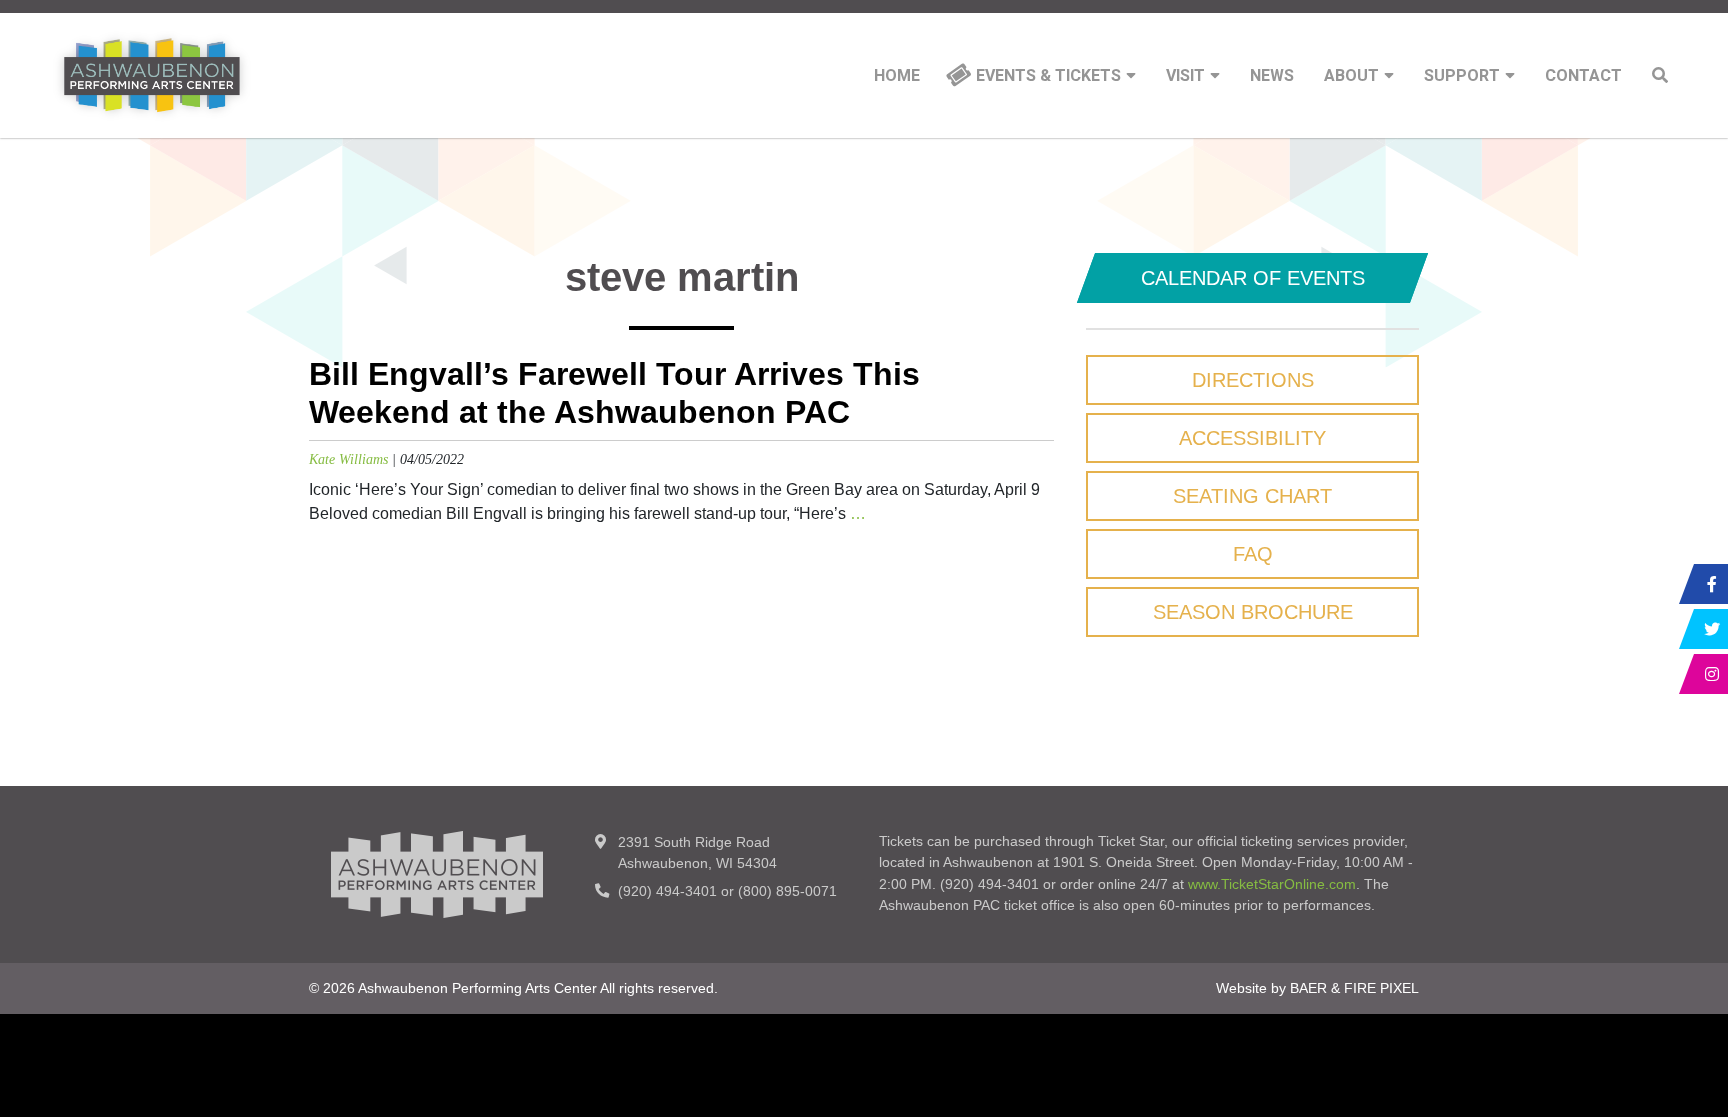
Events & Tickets (1048, 76)
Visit (1185, 76)
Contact (1583, 76)
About (1351, 76)
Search (1660, 75)
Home (897, 76)
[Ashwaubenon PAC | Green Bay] (152, 75)
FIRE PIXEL (1381, 988)
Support (1462, 76)
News (1272, 76)
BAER (1308, 988)
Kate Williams (348, 459)
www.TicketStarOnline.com (1272, 884)
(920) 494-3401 (667, 891)
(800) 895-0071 (787, 891)
